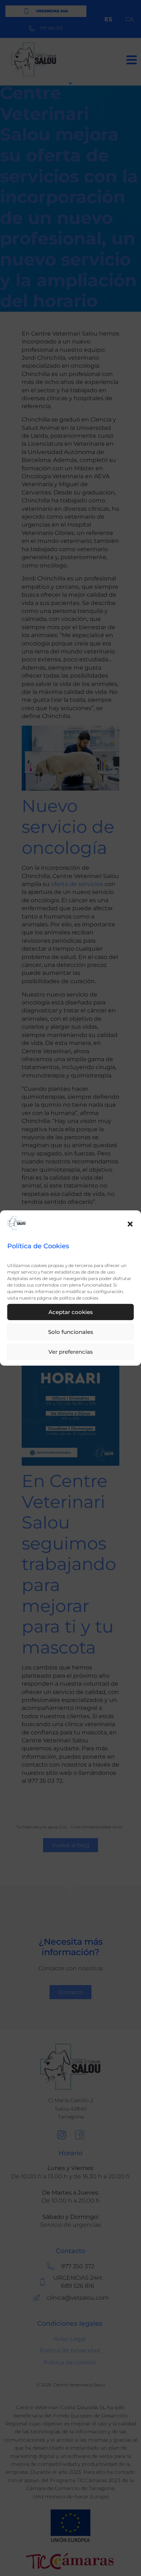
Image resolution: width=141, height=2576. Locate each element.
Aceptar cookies (71, 1312)
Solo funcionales (71, 1332)
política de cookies (79, 1298)
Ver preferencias (71, 1352)
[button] (130, 1224)
